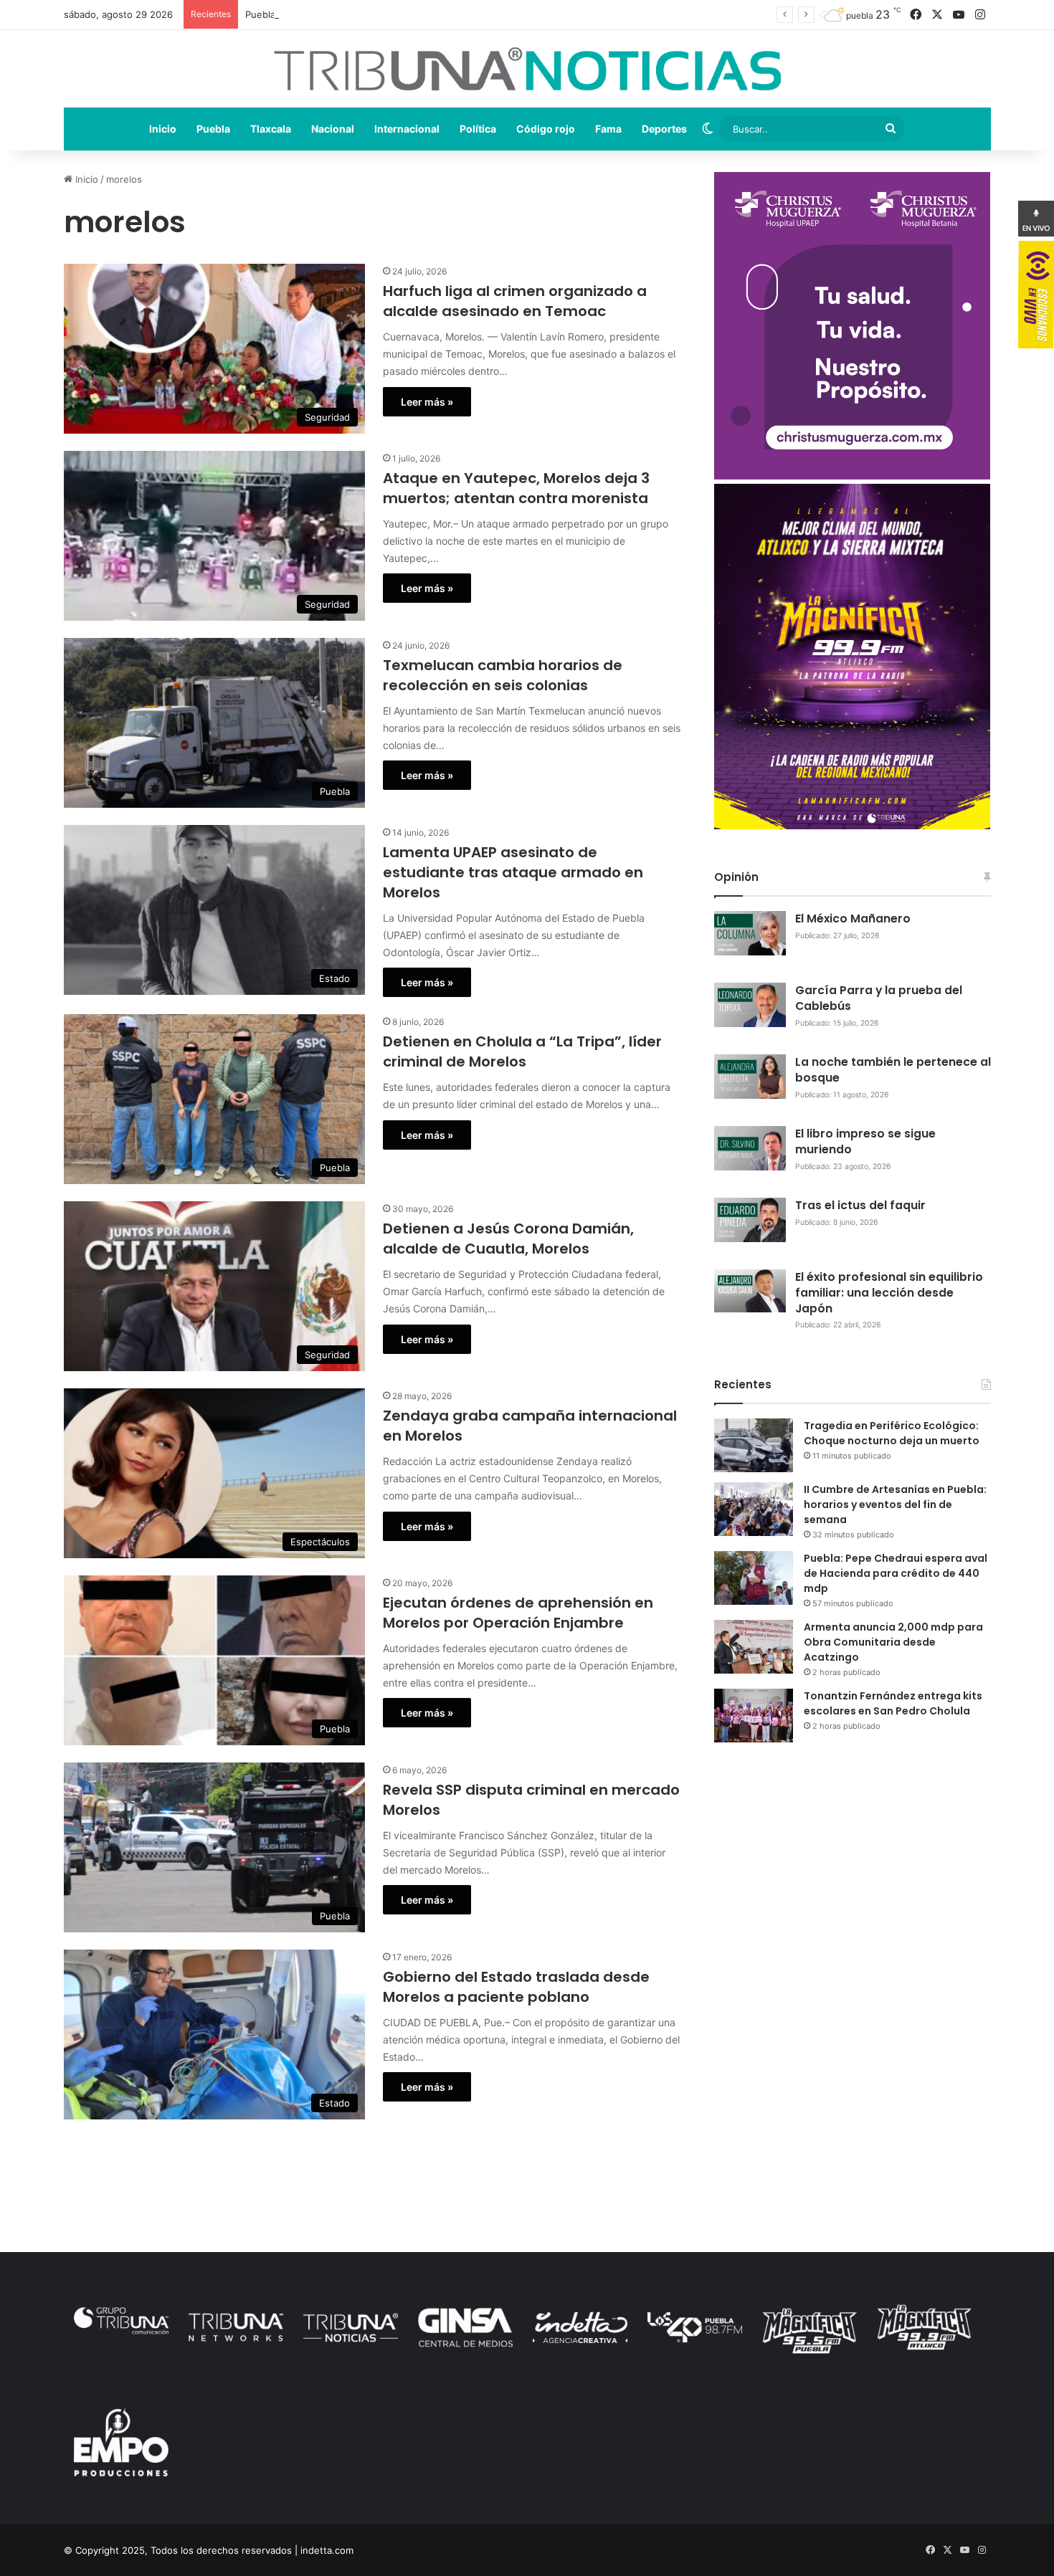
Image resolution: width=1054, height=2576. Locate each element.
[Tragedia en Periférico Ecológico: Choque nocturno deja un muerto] (754, 1445)
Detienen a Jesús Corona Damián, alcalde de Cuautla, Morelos (508, 1239)
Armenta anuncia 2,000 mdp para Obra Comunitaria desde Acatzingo (893, 1642)
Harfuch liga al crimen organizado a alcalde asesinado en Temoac (515, 301)
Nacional (333, 129)
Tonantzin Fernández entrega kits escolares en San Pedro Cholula (893, 1703)
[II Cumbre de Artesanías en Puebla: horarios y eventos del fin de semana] (754, 1509)
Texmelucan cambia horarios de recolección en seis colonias (503, 675)
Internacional (407, 129)
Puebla (213, 129)
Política (478, 129)
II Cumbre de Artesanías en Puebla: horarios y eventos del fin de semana (895, 1504)
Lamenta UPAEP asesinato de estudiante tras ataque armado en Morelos (513, 872)
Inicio (163, 129)
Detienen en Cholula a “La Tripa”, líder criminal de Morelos (522, 1051)
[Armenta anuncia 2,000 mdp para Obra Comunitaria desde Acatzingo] (754, 1647)
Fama (608, 129)
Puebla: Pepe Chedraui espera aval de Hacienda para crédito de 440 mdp (409, 14)
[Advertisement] (853, 1879)
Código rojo (546, 129)
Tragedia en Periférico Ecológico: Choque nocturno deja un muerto (892, 1433)
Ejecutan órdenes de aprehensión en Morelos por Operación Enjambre (518, 1613)
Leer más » (427, 402)
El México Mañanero (853, 919)
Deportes (664, 129)
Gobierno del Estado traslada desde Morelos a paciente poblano (516, 1987)
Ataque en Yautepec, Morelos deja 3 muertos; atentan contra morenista (516, 488)
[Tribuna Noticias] (527, 69)
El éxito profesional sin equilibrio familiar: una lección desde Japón (889, 1293)
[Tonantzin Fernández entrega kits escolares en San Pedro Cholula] (754, 1716)
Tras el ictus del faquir (860, 1205)
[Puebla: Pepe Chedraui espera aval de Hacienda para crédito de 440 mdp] (754, 1578)
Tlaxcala (271, 129)
